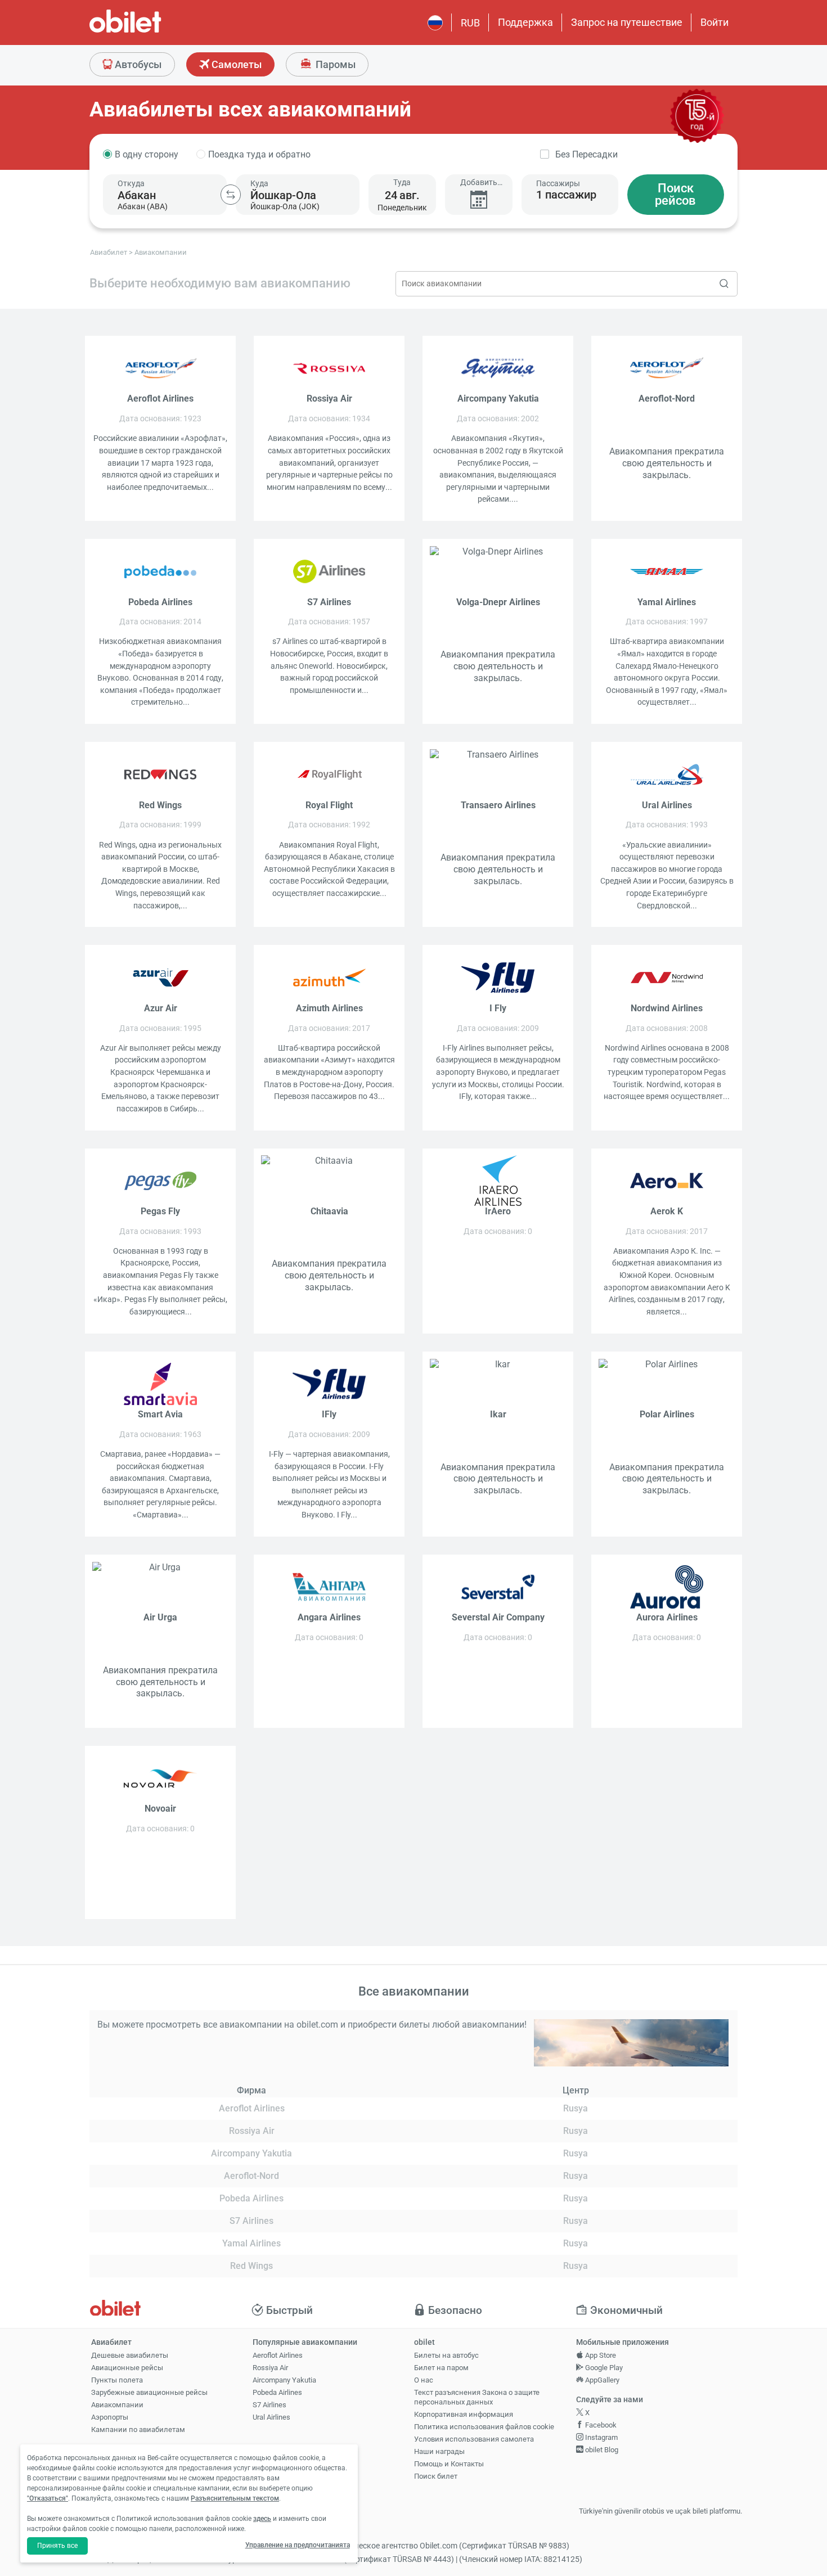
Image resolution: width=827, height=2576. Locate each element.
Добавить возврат (479, 183)
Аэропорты (110, 2417)
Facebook (600, 2425)
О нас (424, 2380)
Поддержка (525, 22)
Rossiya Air (270, 2368)
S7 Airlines (269, 2405)
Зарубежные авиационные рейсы (149, 2392)
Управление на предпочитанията (298, 2545)
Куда (259, 183)
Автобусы (137, 64)
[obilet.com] (152, 31)
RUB (470, 23)
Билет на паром (441, 2368)
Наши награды (439, 2451)
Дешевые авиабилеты (130, 2355)
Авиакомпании (117, 2405)
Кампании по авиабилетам (138, 2429)
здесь (262, 2519)
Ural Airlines (271, 2417)
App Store (600, 2355)
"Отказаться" (48, 2498)
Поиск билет (436, 2476)
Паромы (334, 64)
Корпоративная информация (464, 2414)
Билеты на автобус (446, 2355)
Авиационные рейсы (127, 2368)
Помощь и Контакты (449, 2464)
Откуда (131, 183)
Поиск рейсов (675, 194)
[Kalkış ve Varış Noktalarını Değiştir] (231, 195)
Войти (714, 22)
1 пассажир (566, 195)
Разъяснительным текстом (235, 2498)
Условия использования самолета (474, 2439)
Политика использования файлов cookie (484, 2427)
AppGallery (601, 2380)
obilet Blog (601, 2450)
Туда (402, 182)
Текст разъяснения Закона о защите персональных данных (477, 2397)
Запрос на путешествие (627, 22)
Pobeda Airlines (277, 2392)
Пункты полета (117, 2380)
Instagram (601, 2437)
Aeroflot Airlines (278, 2355)
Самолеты (235, 64)
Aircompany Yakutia (284, 2380)
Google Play (603, 2368)
